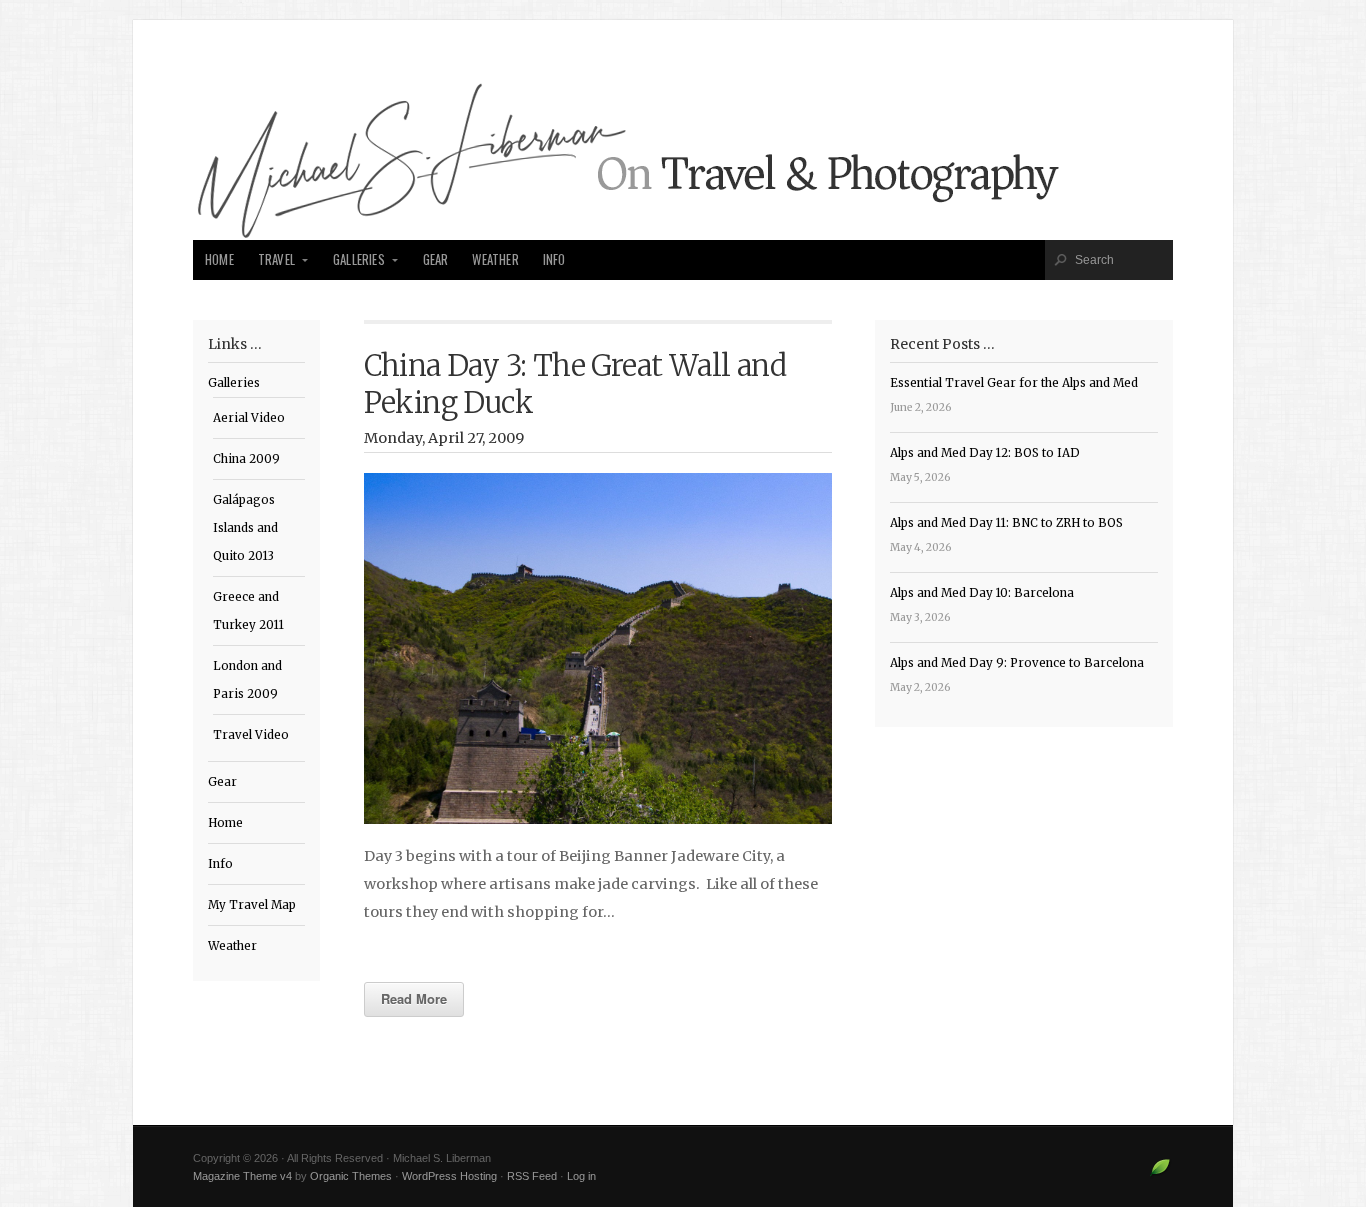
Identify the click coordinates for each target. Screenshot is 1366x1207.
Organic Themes (351, 1176)
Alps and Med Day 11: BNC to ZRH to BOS (1006, 523)
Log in (581, 1176)
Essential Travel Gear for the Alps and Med (1014, 383)
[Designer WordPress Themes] (1160, 1175)
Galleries (359, 259)
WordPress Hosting (449, 1176)
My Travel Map (252, 905)
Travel (276, 259)
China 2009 (246, 459)
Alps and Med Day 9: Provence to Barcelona (1017, 663)
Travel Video (251, 735)
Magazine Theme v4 (242, 1176)
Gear (436, 259)
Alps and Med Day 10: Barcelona (982, 593)
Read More (414, 998)
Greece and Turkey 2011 (248, 611)
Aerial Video (249, 418)
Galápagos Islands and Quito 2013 (245, 528)
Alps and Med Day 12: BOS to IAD (985, 453)
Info (554, 259)
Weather (495, 259)
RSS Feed (532, 1176)
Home (219, 259)
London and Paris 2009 (247, 680)
